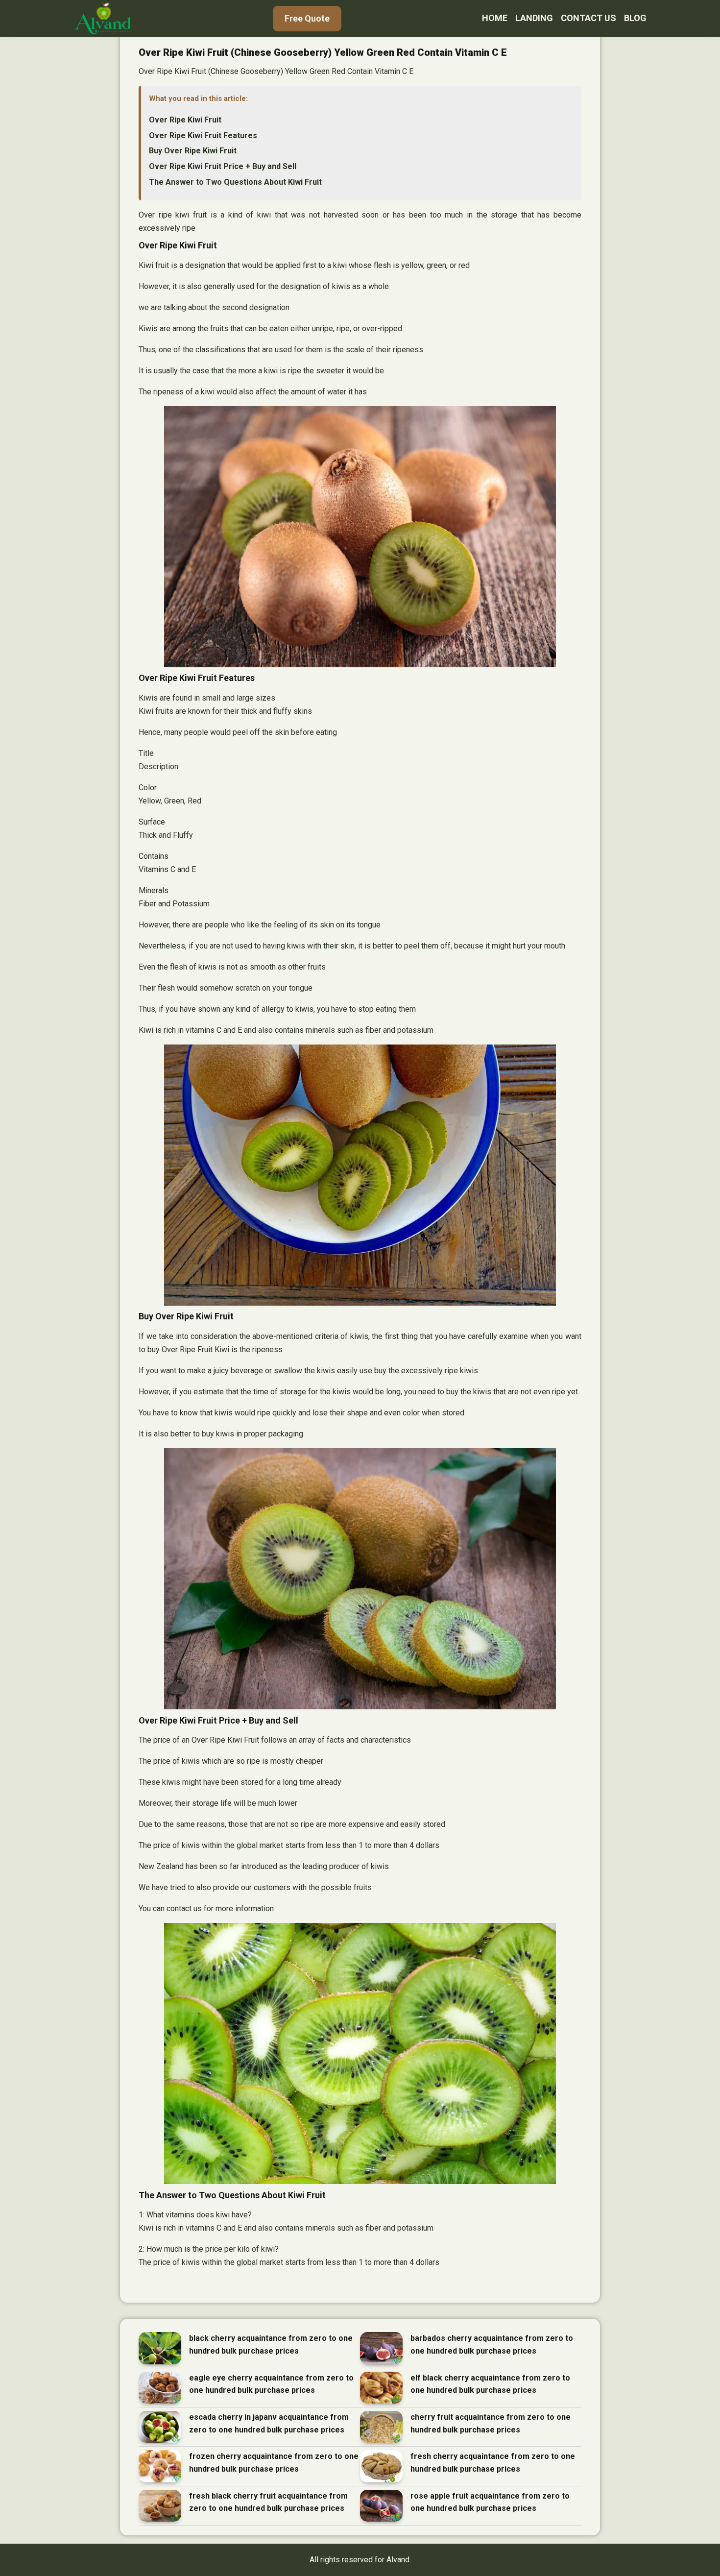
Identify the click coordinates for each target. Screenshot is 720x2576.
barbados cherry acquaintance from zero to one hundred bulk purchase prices (492, 2345)
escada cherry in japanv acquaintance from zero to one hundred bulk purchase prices (269, 2423)
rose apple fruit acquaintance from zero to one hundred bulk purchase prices (490, 2502)
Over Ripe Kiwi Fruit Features (203, 135)
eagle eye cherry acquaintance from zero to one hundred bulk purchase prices (271, 2384)
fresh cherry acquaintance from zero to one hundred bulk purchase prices (493, 2463)
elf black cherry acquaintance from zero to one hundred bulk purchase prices (490, 2384)
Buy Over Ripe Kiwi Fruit (193, 151)
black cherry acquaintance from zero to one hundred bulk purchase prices (271, 2345)
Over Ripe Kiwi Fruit (185, 120)
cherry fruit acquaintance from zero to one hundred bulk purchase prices (491, 2423)
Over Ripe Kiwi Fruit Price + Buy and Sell (223, 166)
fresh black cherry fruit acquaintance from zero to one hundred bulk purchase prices (268, 2502)
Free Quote (307, 18)
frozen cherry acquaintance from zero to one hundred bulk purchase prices (274, 2463)
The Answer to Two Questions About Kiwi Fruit (235, 182)
